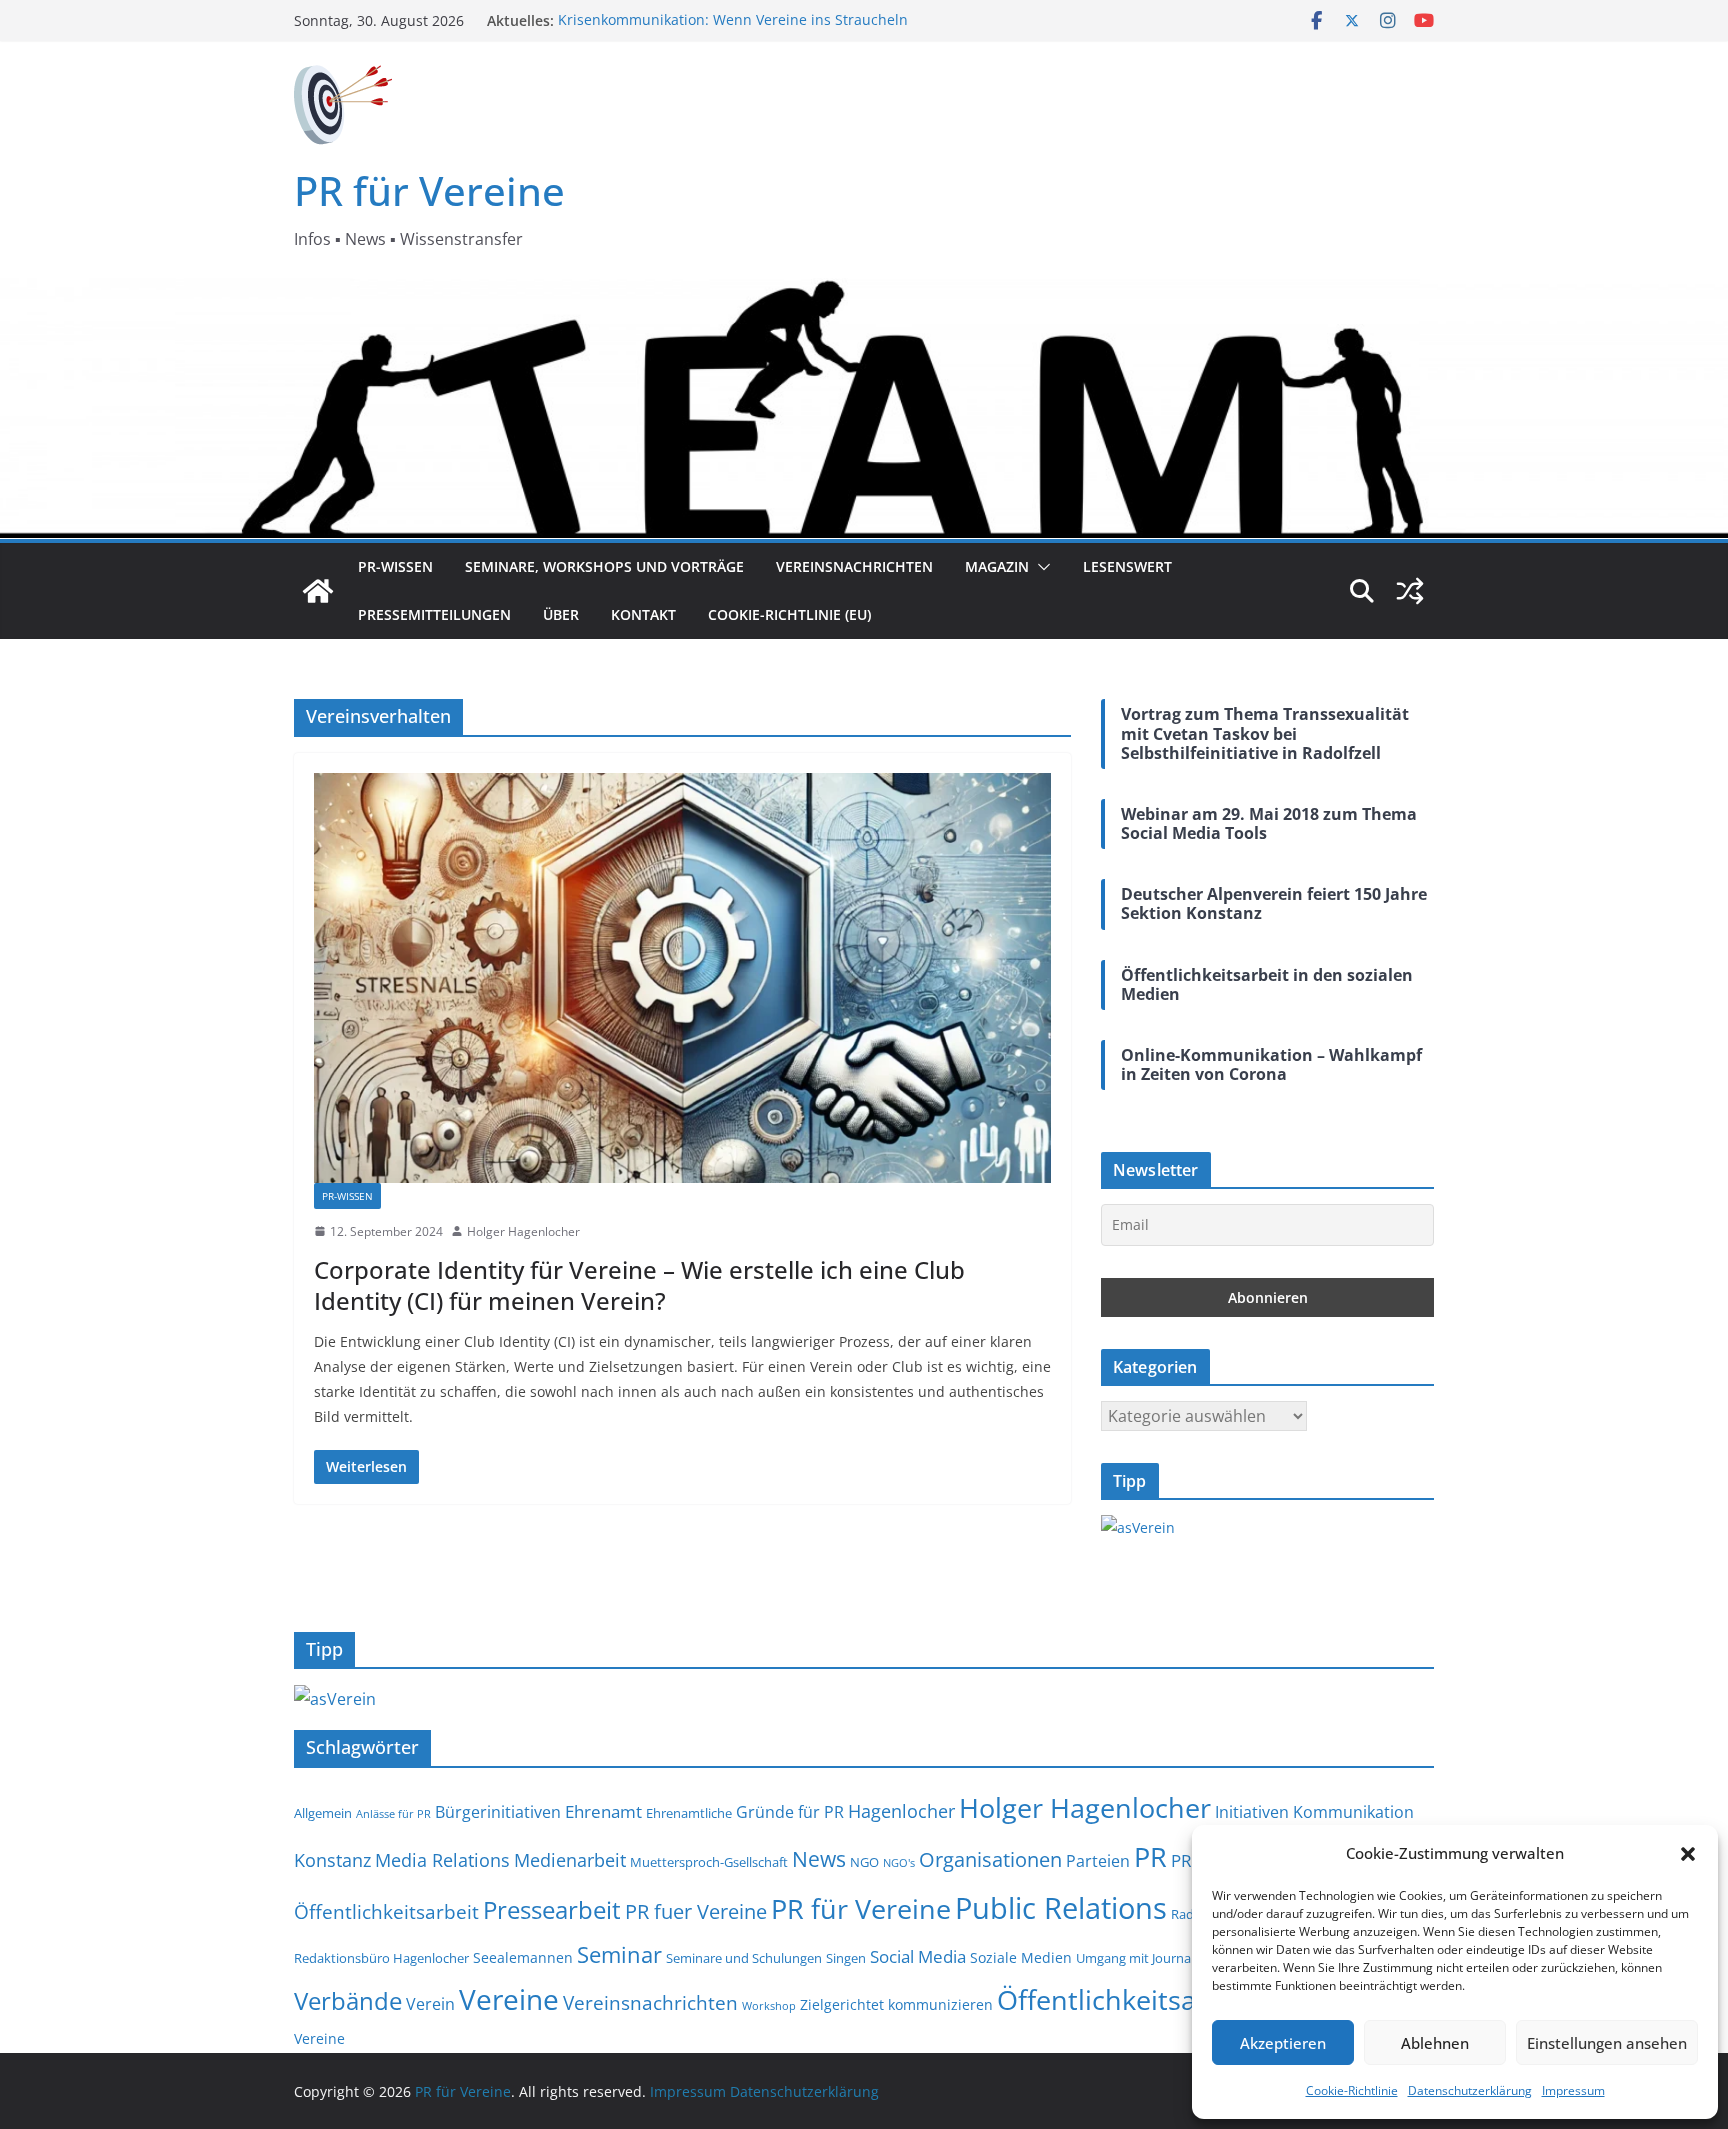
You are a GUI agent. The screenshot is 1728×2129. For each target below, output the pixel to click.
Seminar (619, 1954)
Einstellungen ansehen (1607, 2043)
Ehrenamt (603, 1811)
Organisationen (990, 1859)
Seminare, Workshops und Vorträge (604, 566)
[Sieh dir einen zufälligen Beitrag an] (1410, 591)
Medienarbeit (570, 1859)
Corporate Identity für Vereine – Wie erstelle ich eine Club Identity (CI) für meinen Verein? (639, 1285)
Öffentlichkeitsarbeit (1126, 1999)
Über (561, 614)
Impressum (1573, 2090)
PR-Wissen (395, 566)
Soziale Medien (1021, 1957)
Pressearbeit (552, 1909)
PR (1150, 1856)
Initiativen (1252, 1812)
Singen (846, 1958)
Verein (430, 2004)
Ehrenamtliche (689, 1813)
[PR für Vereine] (318, 591)
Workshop (769, 2006)
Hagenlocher (901, 1810)
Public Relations (1061, 1908)
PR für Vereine (429, 190)
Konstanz (332, 1859)
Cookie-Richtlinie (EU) (789, 614)
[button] (1688, 1854)
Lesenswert (1127, 566)
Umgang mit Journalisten (1149, 1958)
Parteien (1098, 1861)
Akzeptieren (1283, 2043)
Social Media (918, 1956)
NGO (864, 1862)
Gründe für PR (790, 1812)
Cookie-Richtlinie (1352, 2090)
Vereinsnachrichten (854, 566)
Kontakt (643, 614)
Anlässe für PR (393, 1814)
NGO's (899, 1863)
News (819, 1858)
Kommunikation (1353, 1812)
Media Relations (442, 1859)
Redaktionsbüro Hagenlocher (381, 1958)
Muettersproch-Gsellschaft (709, 1862)
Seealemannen (523, 1957)
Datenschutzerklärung (1470, 2090)
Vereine (509, 1999)
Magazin (997, 566)
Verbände (348, 2000)
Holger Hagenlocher (523, 1231)
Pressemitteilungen (434, 614)
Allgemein (323, 1813)
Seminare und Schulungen (744, 1958)
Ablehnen (1435, 2043)
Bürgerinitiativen (498, 1812)
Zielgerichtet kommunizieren (896, 2004)
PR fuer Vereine (696, 1911)
